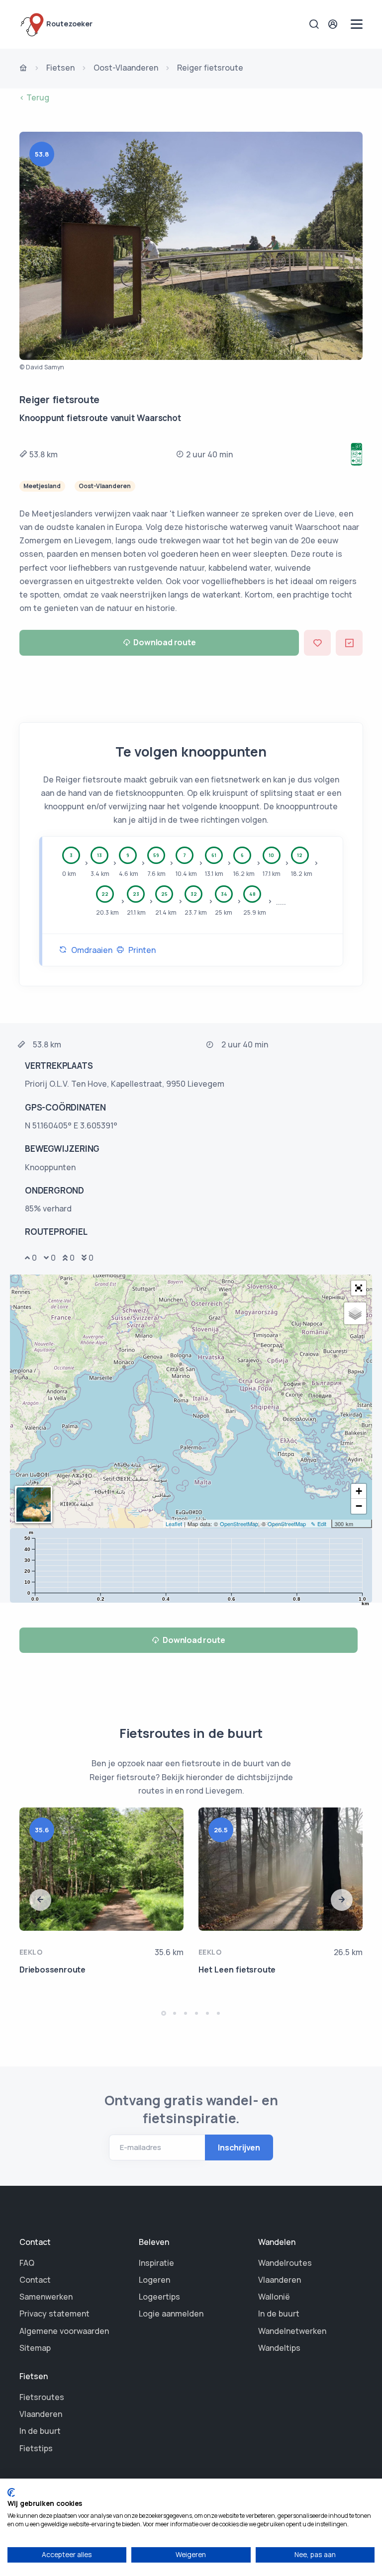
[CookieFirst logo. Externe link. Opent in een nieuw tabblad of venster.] (11, 2492)
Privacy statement (54, 2314)
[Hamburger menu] (357, 24)
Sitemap (35, 2348)
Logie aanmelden (171, 2314)
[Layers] (355, 1313)
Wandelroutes (285, 2263)
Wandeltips (279, 2348)
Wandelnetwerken (292, 2331)
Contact (35, 2280)
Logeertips (159, 2297)
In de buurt (279, 2314)
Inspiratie (156, 2263)
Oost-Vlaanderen (126, 68)
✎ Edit (319, 1524)
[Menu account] (334, 24)
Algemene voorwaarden (64, 2331)
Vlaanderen (280, 2280)
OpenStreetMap (239, 1524)
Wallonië (274, 2297)
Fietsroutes (42, 2397)
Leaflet (174, 1524)
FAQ (27, 2263)
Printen (140, 950)
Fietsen (60, 68)
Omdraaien (90, 950)
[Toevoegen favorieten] (317, 643)
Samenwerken (46, 2297)
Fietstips (36, 2448)
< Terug (34, 97)
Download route (164, 642)
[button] (359, 1288)
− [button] (359, 1506)
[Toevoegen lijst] (349, 643)
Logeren (154, 2280)
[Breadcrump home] (23, 69)
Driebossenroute (52, 1970)
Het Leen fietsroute (237, 1970)
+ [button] (359, 1491)
